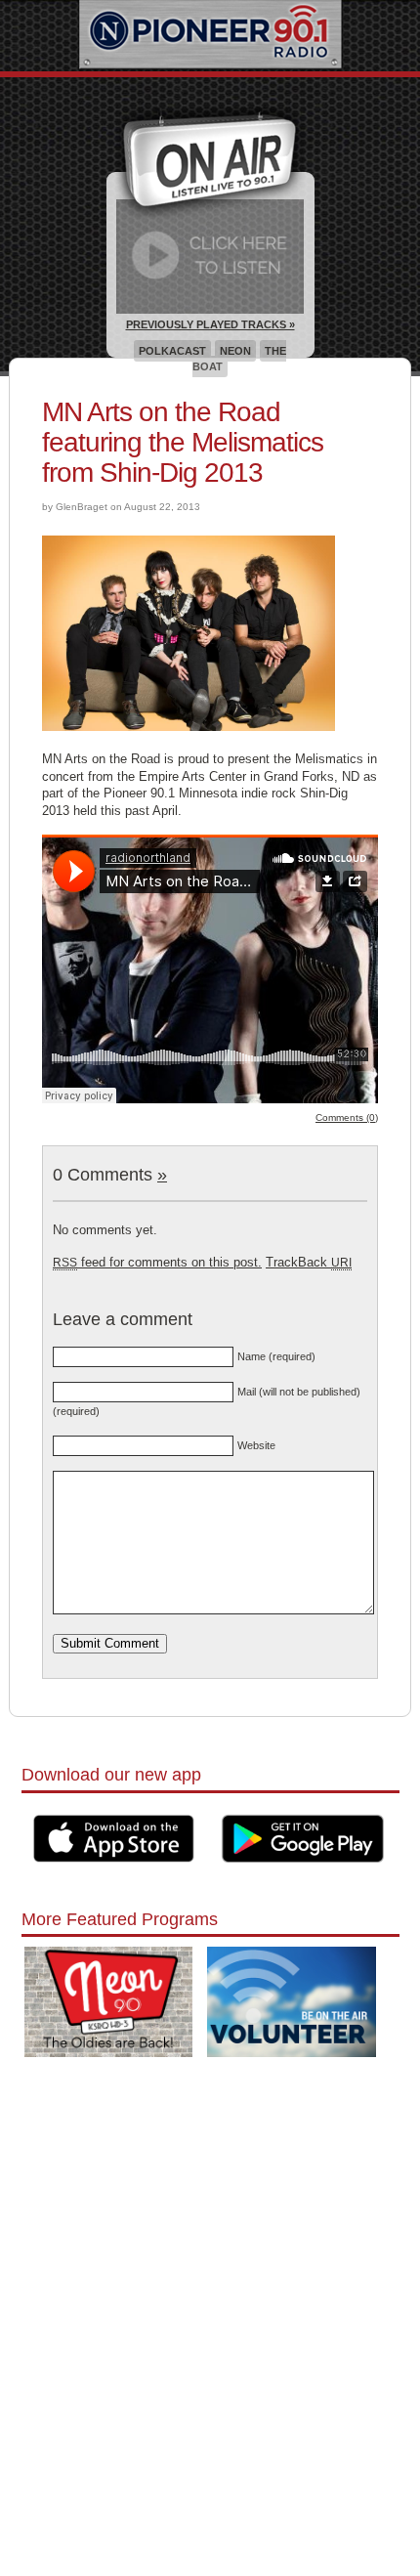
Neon (235, 351)
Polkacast (172, 351)
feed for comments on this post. (157, 1262)
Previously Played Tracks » (210, 324)
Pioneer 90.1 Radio (210, 36)
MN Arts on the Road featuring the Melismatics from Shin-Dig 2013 (183, 442)
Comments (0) (347, 1117)
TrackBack (309, 1262)
